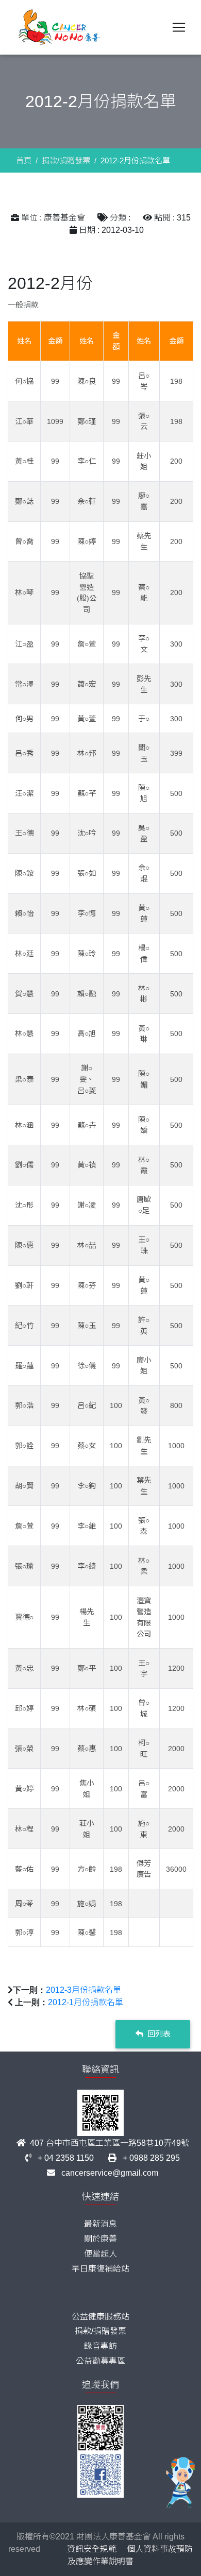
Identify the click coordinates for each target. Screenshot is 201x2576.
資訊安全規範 (92, 2549)
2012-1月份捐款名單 (86, 2002)
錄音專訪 (100, 2346)
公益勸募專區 (100, 2361)
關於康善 (100, 2239)
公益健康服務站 (100, 2317)
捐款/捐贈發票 (66, 160)
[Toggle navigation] (179, 27)
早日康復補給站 (100, 2269)
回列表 (158, 2034)
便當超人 (100, 2254)
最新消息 (100, 2224)
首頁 (24, 160)
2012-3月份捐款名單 (83, 1990)
